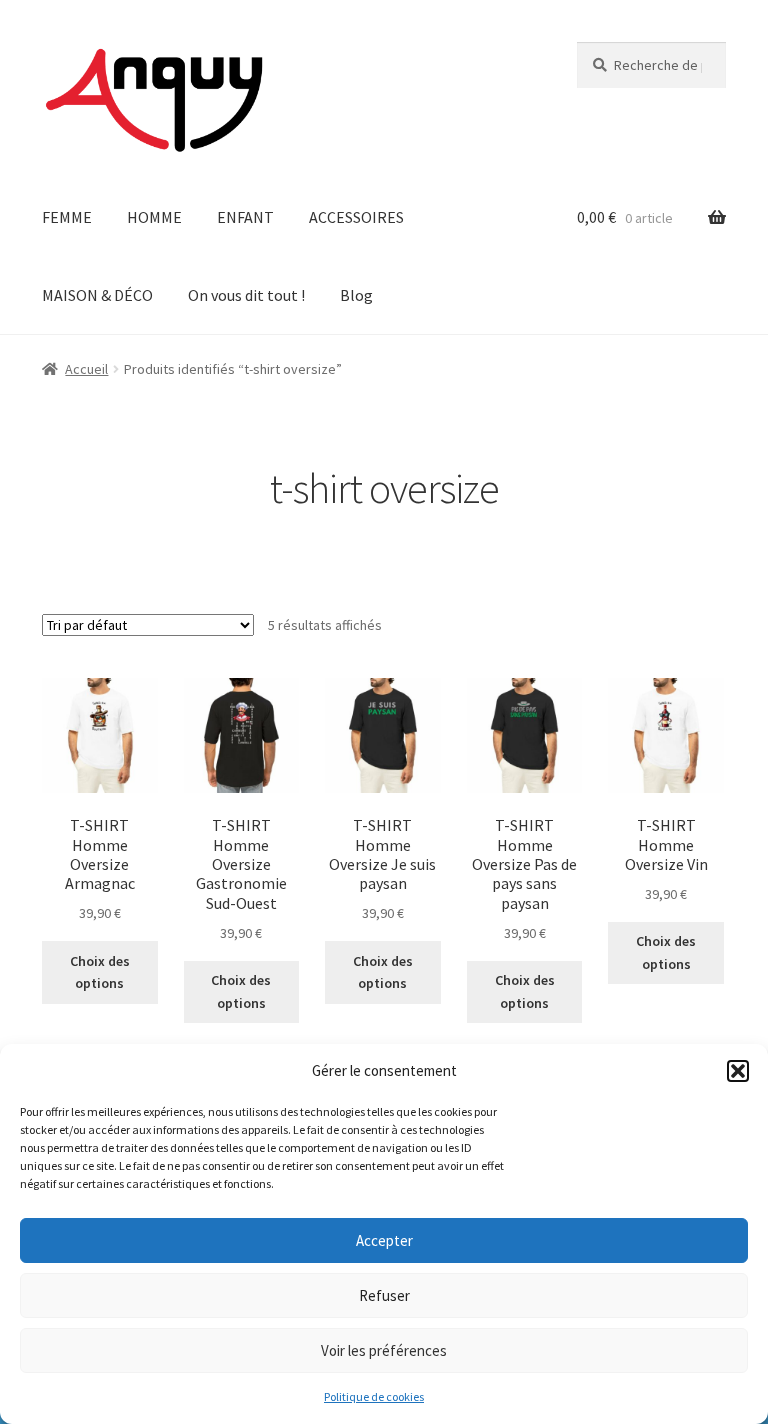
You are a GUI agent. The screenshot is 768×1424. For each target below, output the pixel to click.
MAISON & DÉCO (97, 295)
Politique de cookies (374, 1396)
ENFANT (245, 217)
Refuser (384, 1295)
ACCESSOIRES (356, 217)
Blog (356, 295)
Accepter (384, 1240)
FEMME (67, 217)
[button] (738, 1071)
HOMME (154, 217)
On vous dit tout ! (246, 295)
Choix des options (100, 972)
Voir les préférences (384, 1350)
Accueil (86, 369)
